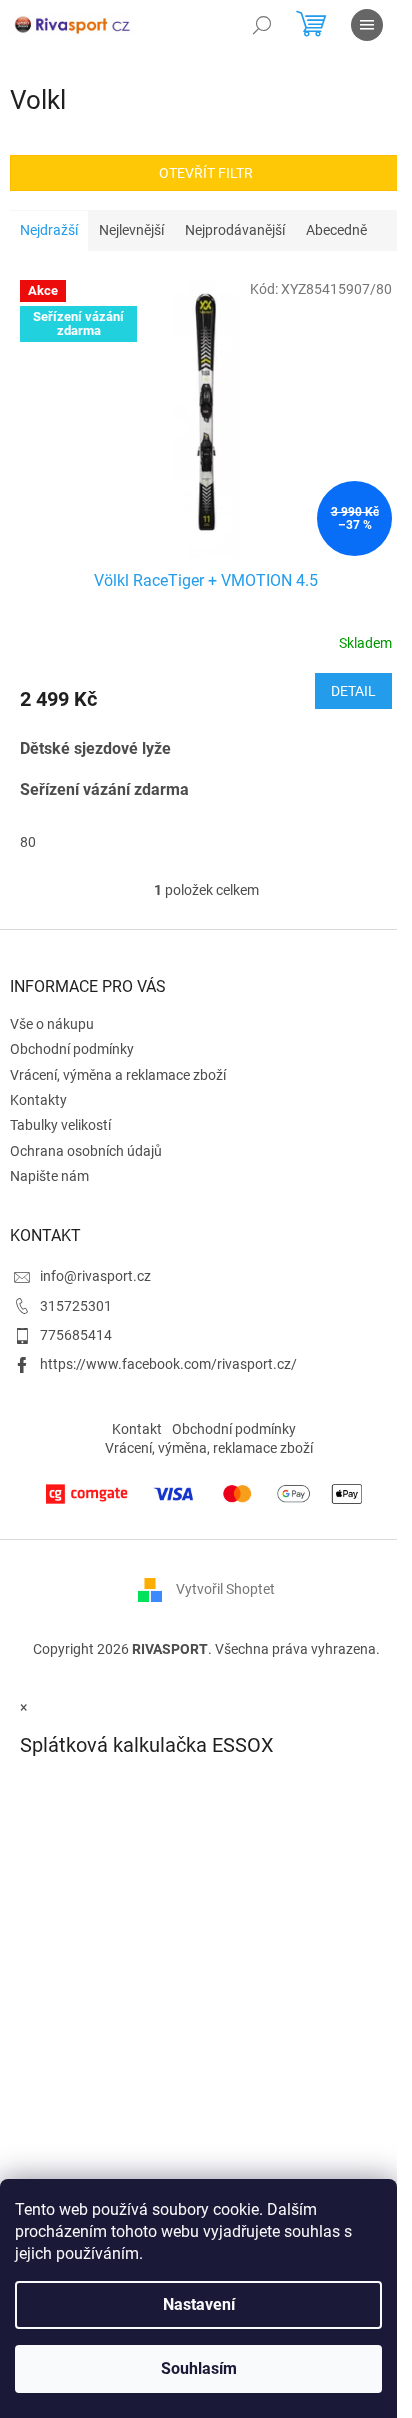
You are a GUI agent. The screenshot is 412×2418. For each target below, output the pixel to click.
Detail (353, 691)
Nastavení (199, 2304)
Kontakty (38, 1100)
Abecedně (336, 230)
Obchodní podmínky (72, 1049)
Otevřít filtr (206, 173)
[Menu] (367, 25)
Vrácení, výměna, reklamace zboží (209, 1448)
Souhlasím (199, 2368)
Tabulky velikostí (60, 1125)
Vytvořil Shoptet (225, 1589)
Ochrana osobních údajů (86, 1151)
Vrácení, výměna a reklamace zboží (118, 1075)
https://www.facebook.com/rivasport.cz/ (168, 1364)
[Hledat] (262, 25)
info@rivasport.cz (95, 1276)
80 (28, 842)
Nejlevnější (131, 230)
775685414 (76, 1335)
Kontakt (137, 1429)
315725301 (76, 1306)
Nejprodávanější (235, 230)
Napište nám (49, 1176)
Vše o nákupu (52, 1024)
